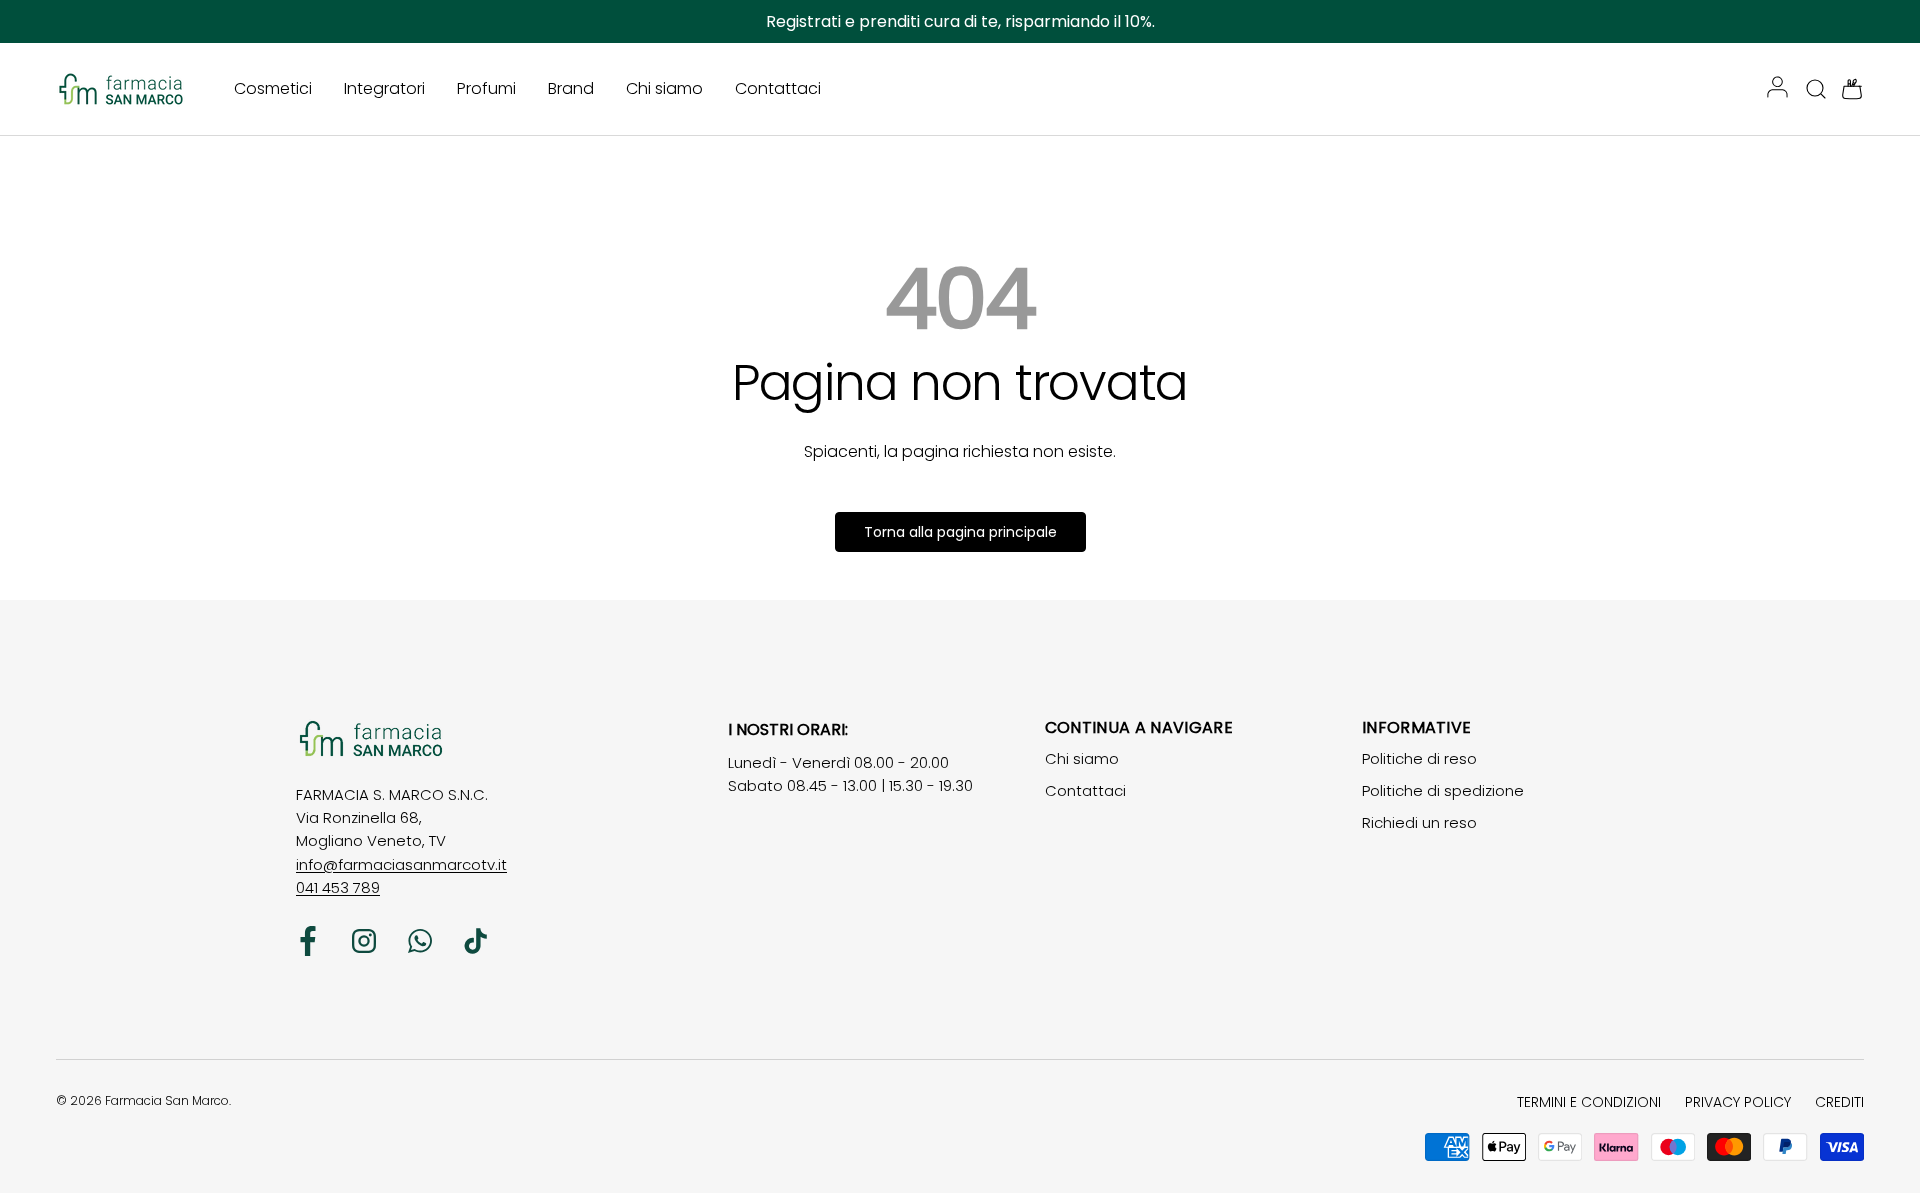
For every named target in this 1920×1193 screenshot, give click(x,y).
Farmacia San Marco (167, 1100)
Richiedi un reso (1419, 822)
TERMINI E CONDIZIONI (1589, 1102)
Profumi (486, 88)
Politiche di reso (1419, 758)
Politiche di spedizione (1443, 790)
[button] (1846, 89)
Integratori (384, 88)
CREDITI (1839, 1102)
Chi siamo (664, 88)
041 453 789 (338, 887)
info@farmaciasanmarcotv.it (401, 864)
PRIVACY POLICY (1738, 1102)
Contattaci (778, 88)
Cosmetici (273, 88)
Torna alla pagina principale (960, 532)
